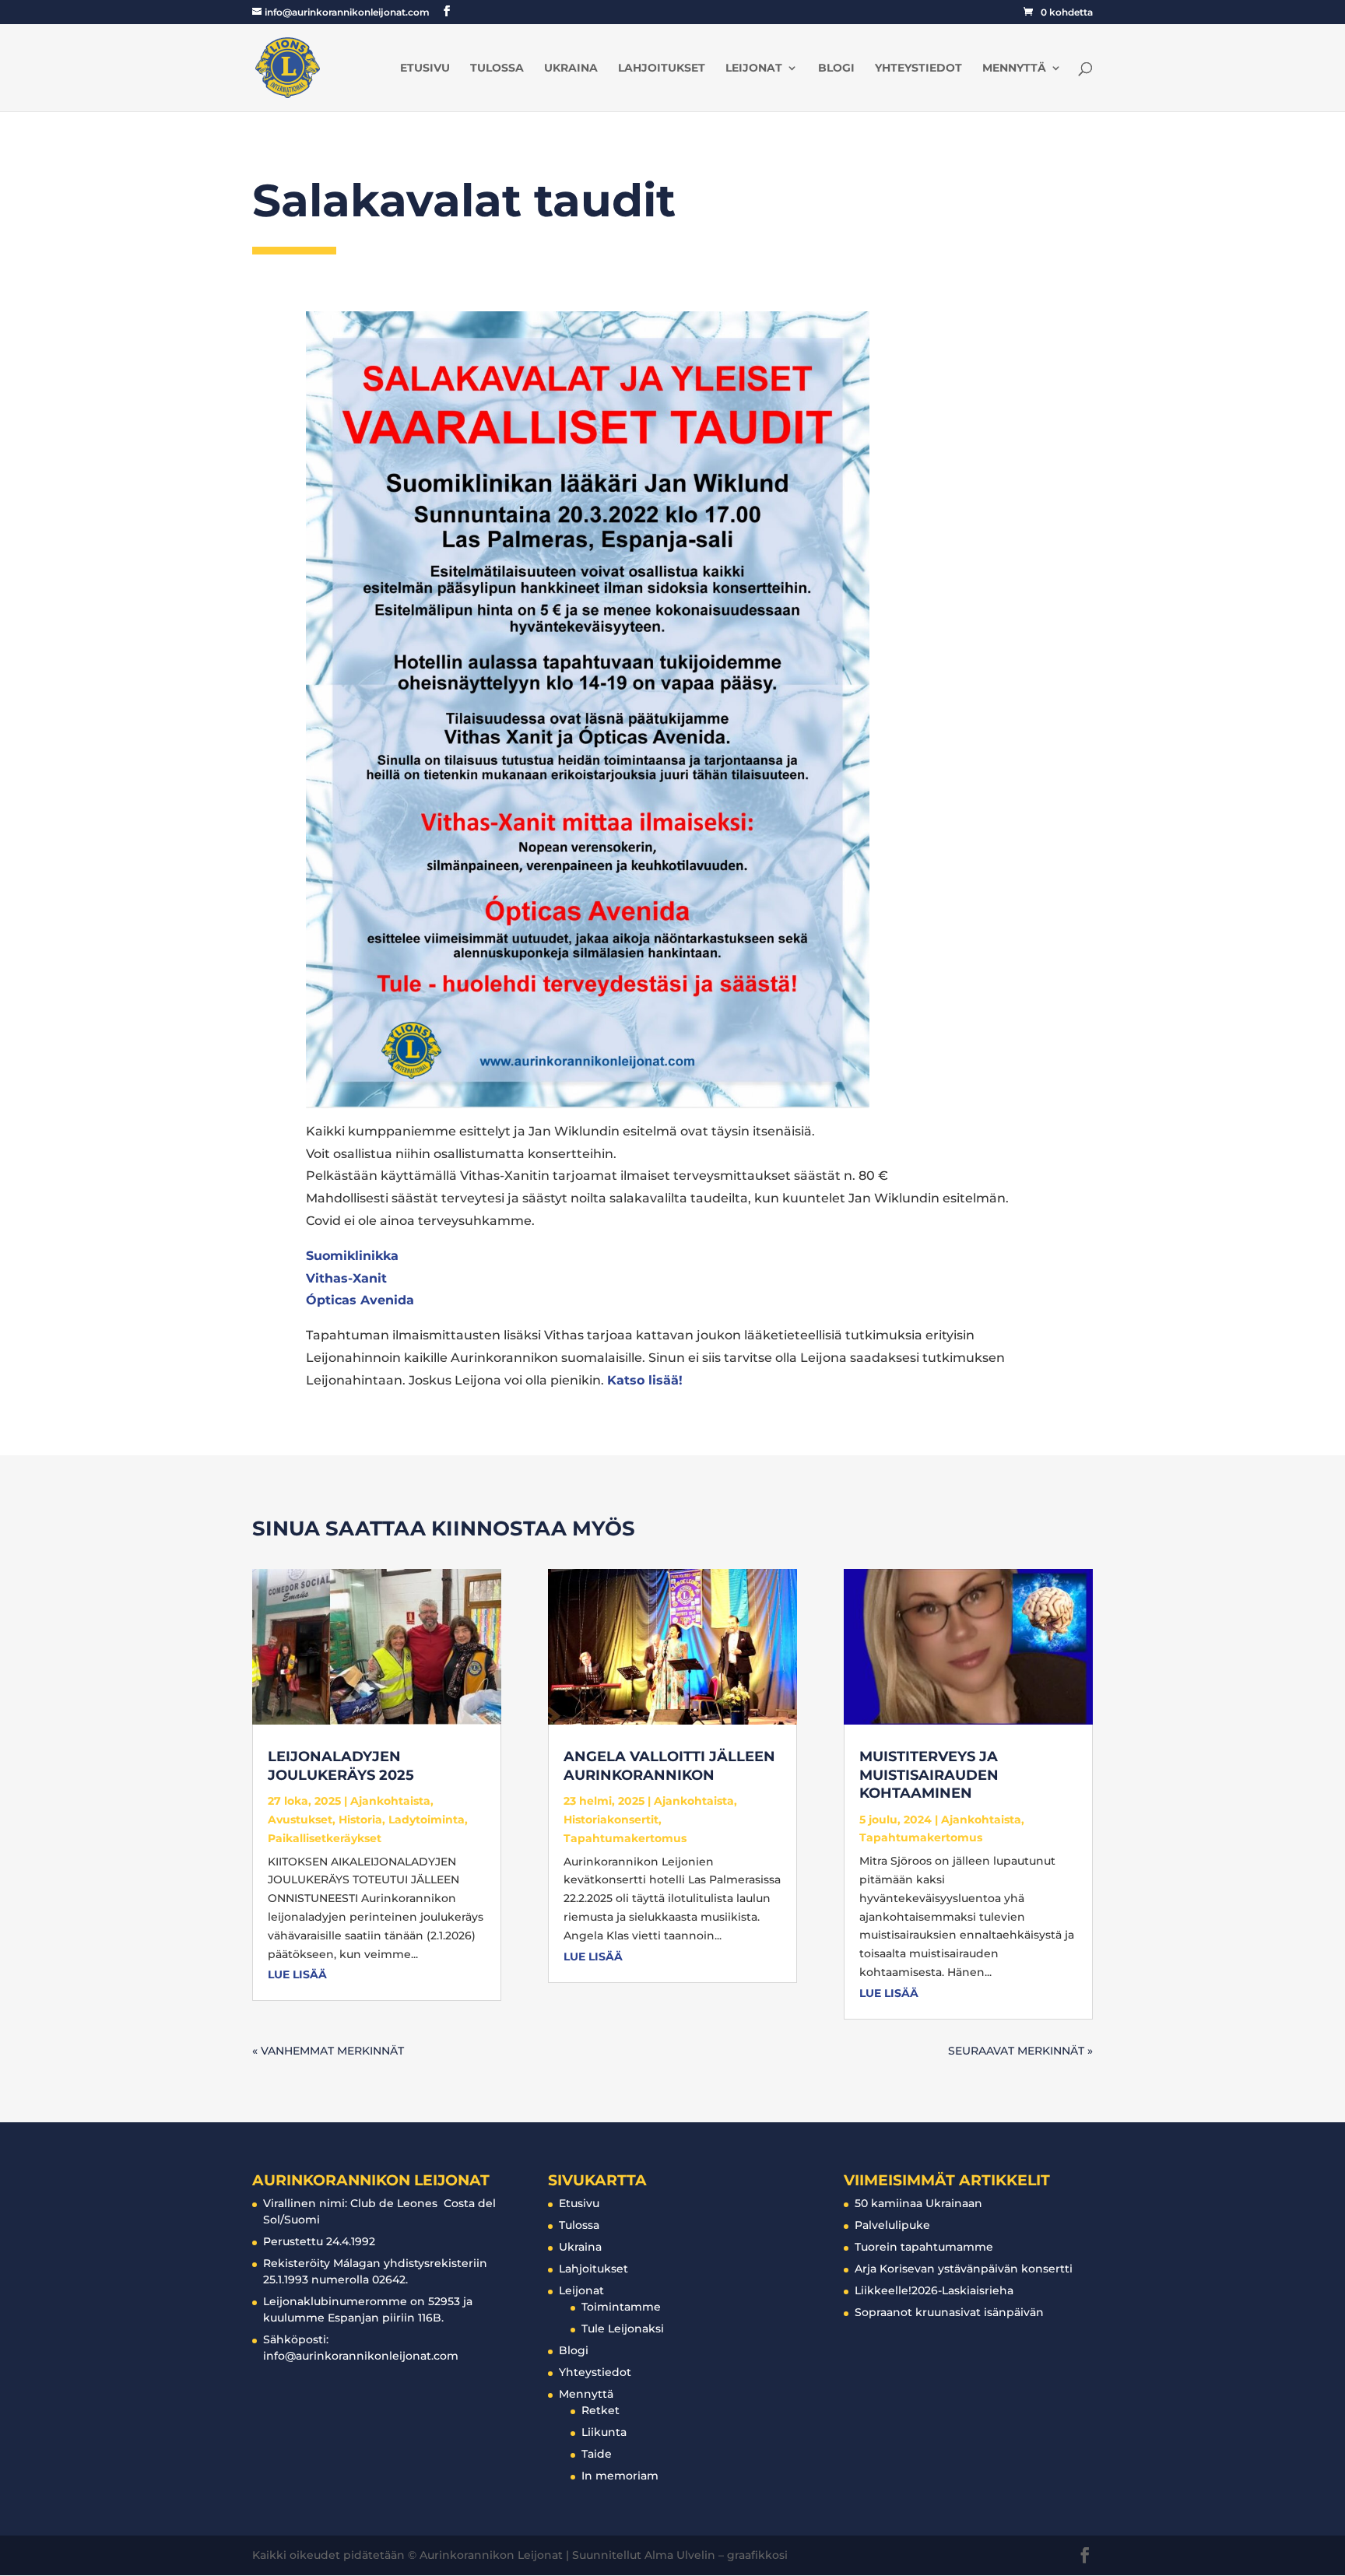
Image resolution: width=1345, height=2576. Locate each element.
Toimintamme (621, 2307)
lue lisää (297, 1974)
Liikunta (604, 2432)
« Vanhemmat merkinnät (328, 2051)
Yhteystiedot (918, 68)
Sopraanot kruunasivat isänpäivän (949, 2312)
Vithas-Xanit (346, 1278)
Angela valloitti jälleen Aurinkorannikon (669, 1765)
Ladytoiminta (427, 1820)
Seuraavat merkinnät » (1020, 2051)
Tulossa (497, 68)
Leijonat (754, 68)
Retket (601, 2410)
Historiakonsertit (611, 1820)
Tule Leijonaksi (623, 2329)
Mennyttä (1014, 68)
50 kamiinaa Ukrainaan (918, 2203)
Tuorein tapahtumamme (924, 2247)
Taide (597, 2454)
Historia (360, 1820)
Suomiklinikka (352, 1256)
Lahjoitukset (662, 68)
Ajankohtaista (390, 1801)
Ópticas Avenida (360, 1300)
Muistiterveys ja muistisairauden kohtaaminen (929, 1775)
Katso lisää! (645, 1380)
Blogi (836, 68)
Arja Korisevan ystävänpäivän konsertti (964, 2269)
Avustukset (300, 1820)
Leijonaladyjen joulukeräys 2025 (341, 1765)
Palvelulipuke (892, 2225)
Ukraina (571, 68)
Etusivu (425, 68)
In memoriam (620, 2476)
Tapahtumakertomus (625, 1838)
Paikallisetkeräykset (325, 1838)
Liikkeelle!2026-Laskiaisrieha (934, 2290)
